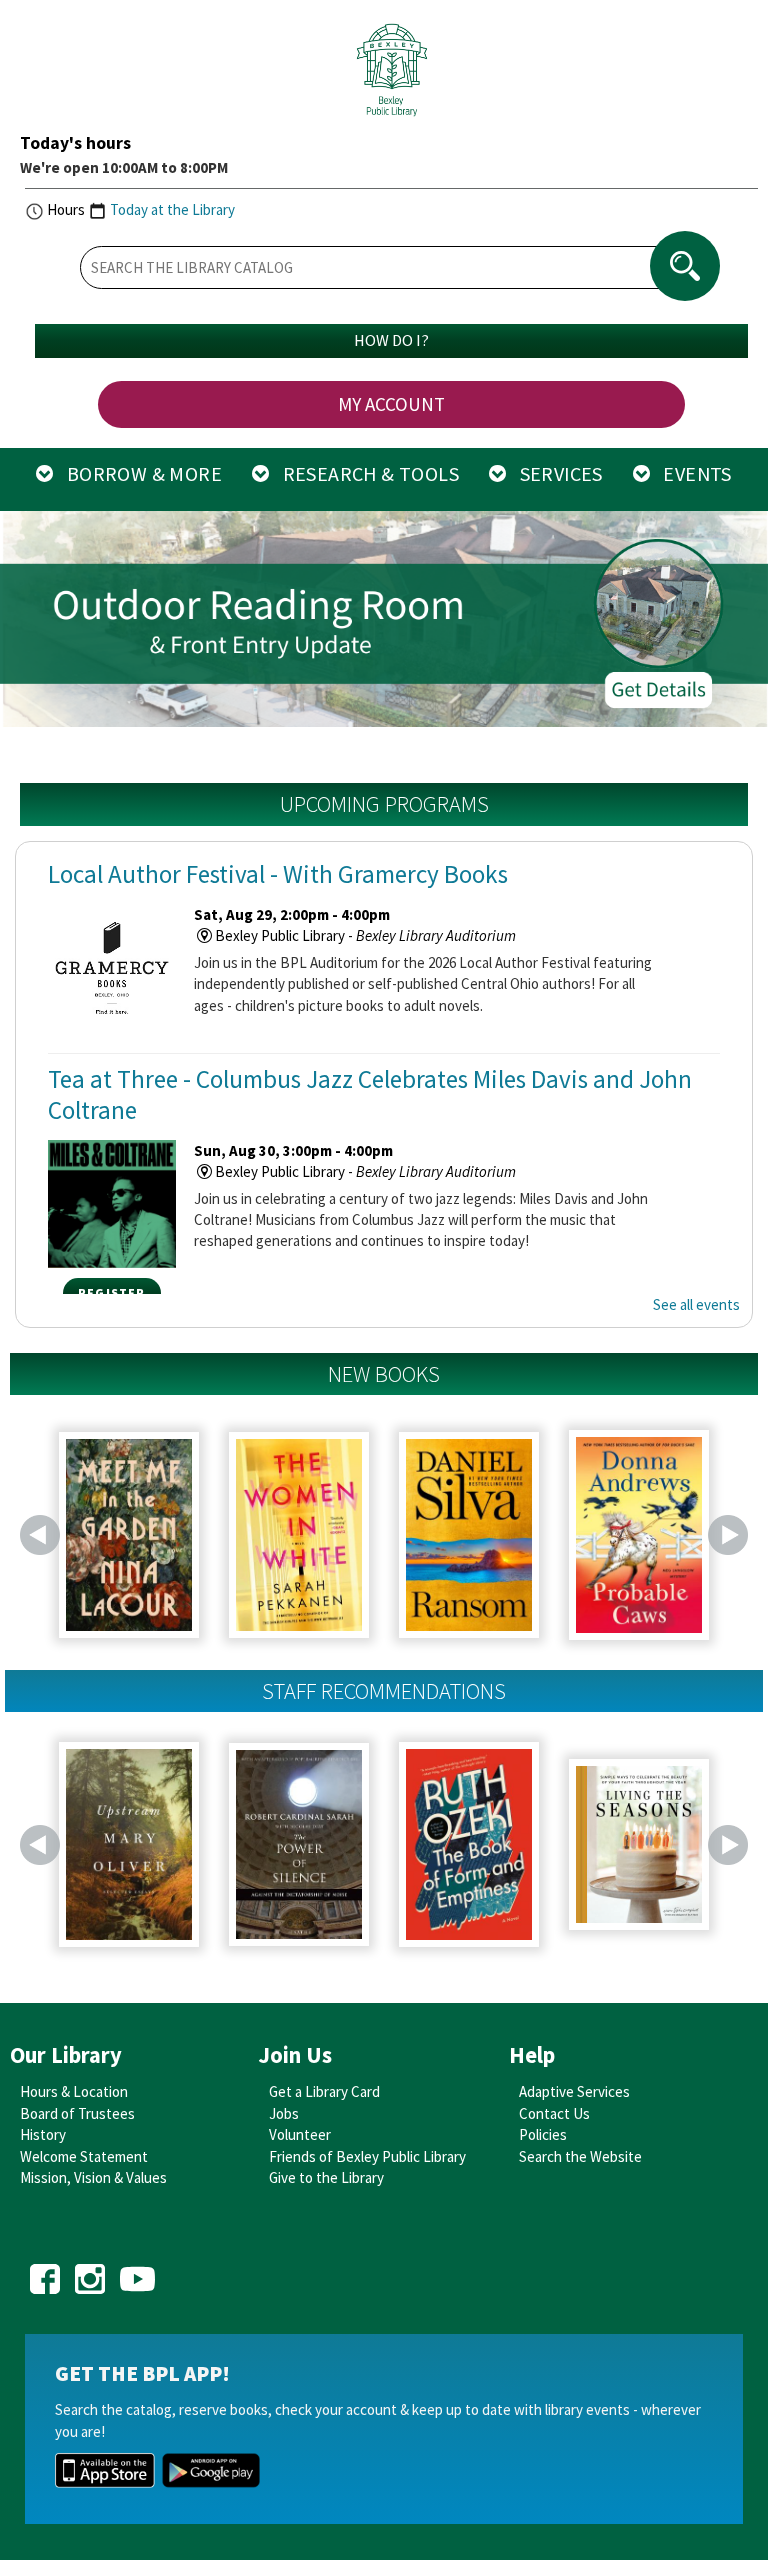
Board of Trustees (77, 2113)
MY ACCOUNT (391, 404)
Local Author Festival (278, 874)
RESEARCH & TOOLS (364, 473)
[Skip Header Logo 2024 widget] (391, 75)
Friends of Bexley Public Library (367, 2156)
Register (112, 1292)
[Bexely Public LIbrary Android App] (211, 2468)
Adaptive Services (574, 2091)
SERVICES (554, 473)
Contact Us (554, 2113)
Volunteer (300, 2134)
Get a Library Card (324, 2091)
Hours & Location (74, 2091)
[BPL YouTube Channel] (137, 2272)
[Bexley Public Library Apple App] (105, 2468)
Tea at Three (370, 1094)
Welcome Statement (84, 2156)
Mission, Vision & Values (93, 2177)
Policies (543, 2134)
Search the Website (580, 2156)
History (43, 2134)
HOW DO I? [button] (391, 340)
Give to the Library (326, 2177)
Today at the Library (172, 209)
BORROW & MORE (138, 473)
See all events (696, 1304)
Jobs (284, 2113)
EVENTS (691, 473)
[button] (30, 622)
